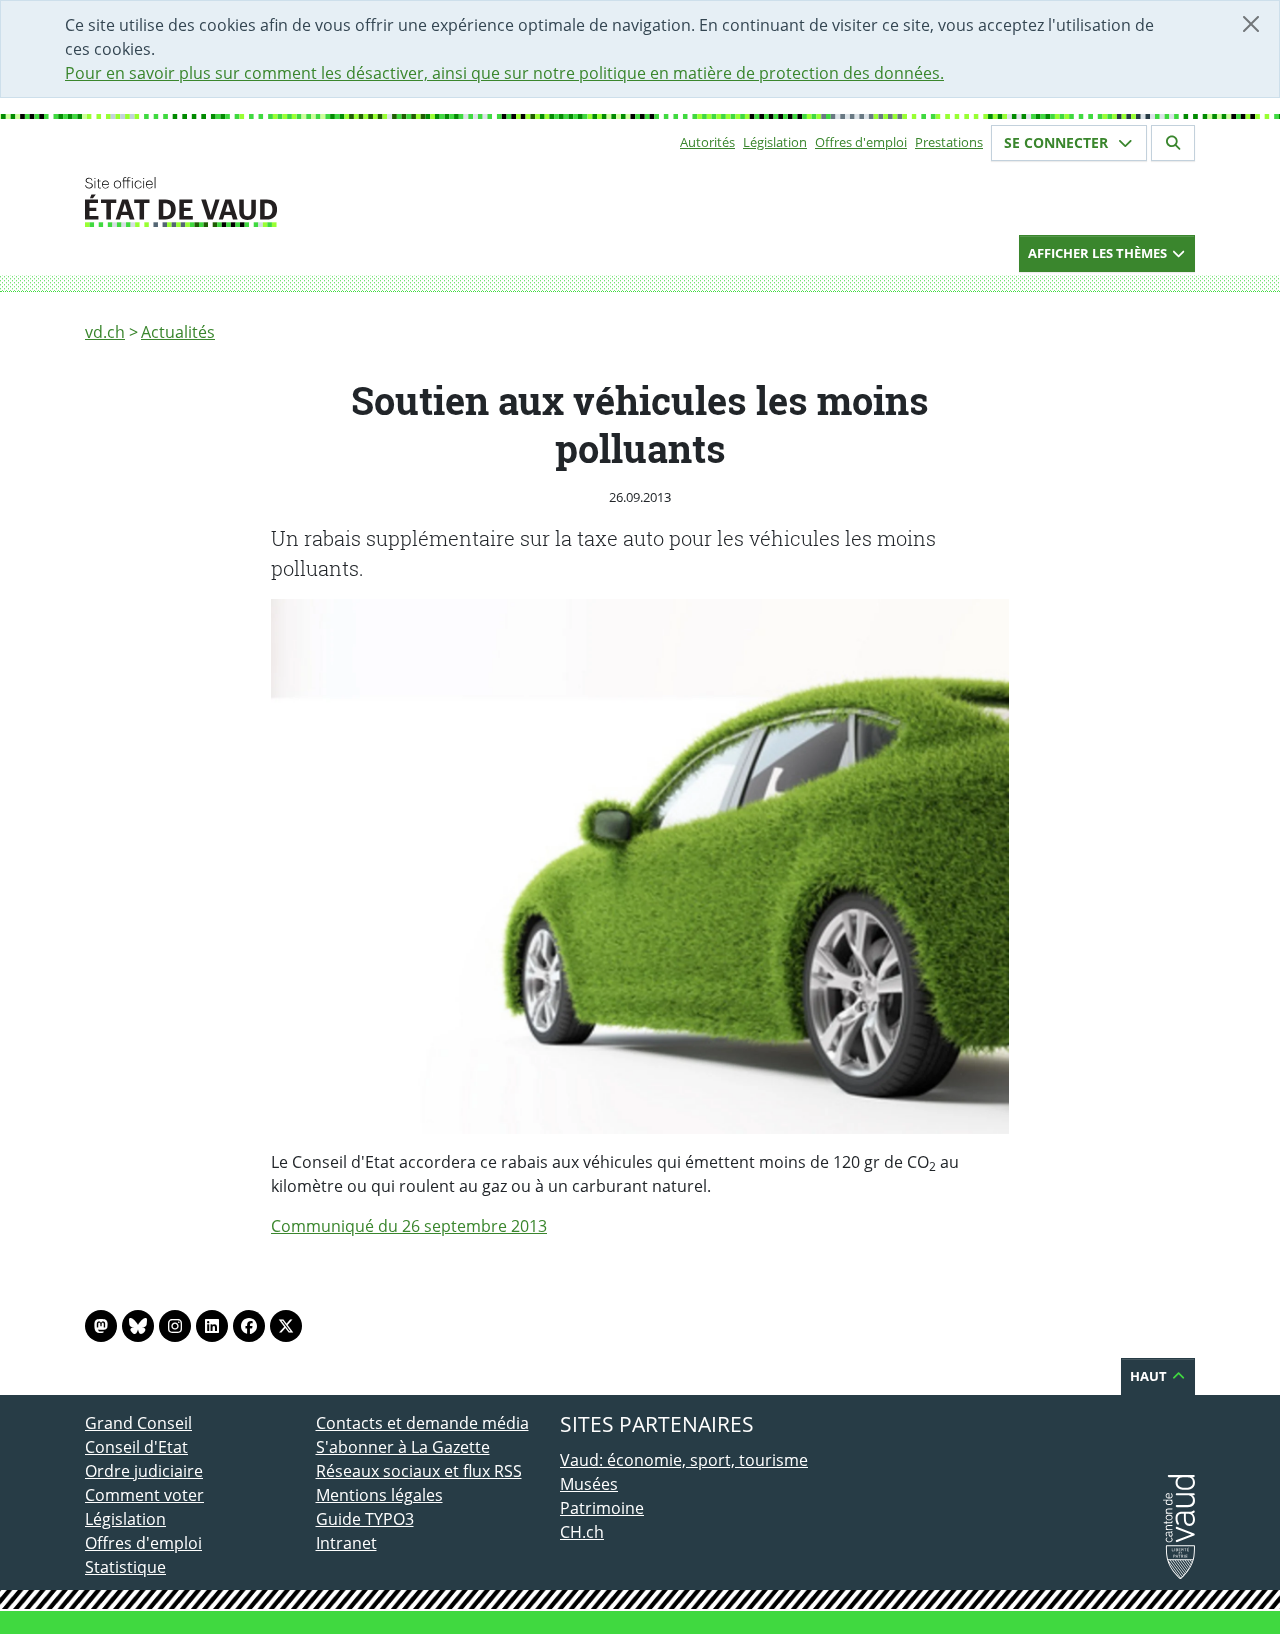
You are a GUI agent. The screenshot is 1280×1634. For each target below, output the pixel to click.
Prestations (949, 142)
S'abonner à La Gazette (403, 1447)
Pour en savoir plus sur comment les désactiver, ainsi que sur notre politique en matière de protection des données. (504, 73)
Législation (775, 142)
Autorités (707, 142)
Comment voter (144, 1495)
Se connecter (1058, 142)
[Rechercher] (1173, 143)
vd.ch (105, 332)
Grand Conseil (138, 1423)
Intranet (346, 1543)
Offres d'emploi (861, 142)
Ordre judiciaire (144, 1471)
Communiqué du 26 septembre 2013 (409, 1226)
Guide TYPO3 (365, 1519)
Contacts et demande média (422, 1423)
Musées (589, 1484)
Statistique (125, 1567)
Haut (1150, 1376)
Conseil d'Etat (136, 1447)
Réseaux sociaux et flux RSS (419, 1471)
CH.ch (582, 1532)
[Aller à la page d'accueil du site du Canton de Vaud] (307, 202)
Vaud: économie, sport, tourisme (684, 1460)
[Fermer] (1251, 24)
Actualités (178, 332)
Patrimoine (602, 1508)
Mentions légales (379, 1495)
